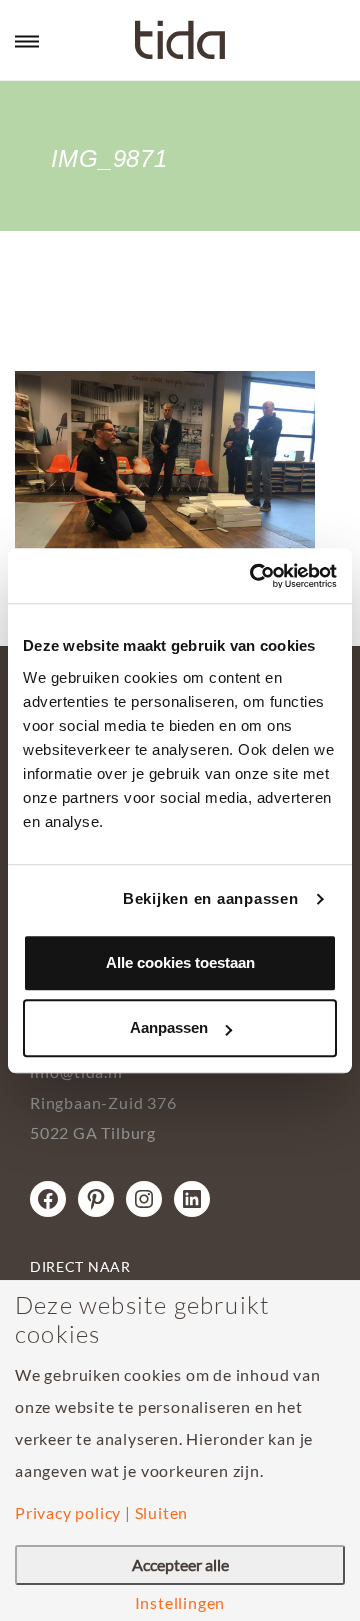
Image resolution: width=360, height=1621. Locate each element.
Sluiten (162, 1513)
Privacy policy (68, 1513)
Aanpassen (169, 1027)
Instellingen (180, 1603)
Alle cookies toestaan (180, 962)
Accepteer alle (180, 1564)
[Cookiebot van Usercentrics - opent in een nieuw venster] (254, 576)
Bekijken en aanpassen (211, 898)
